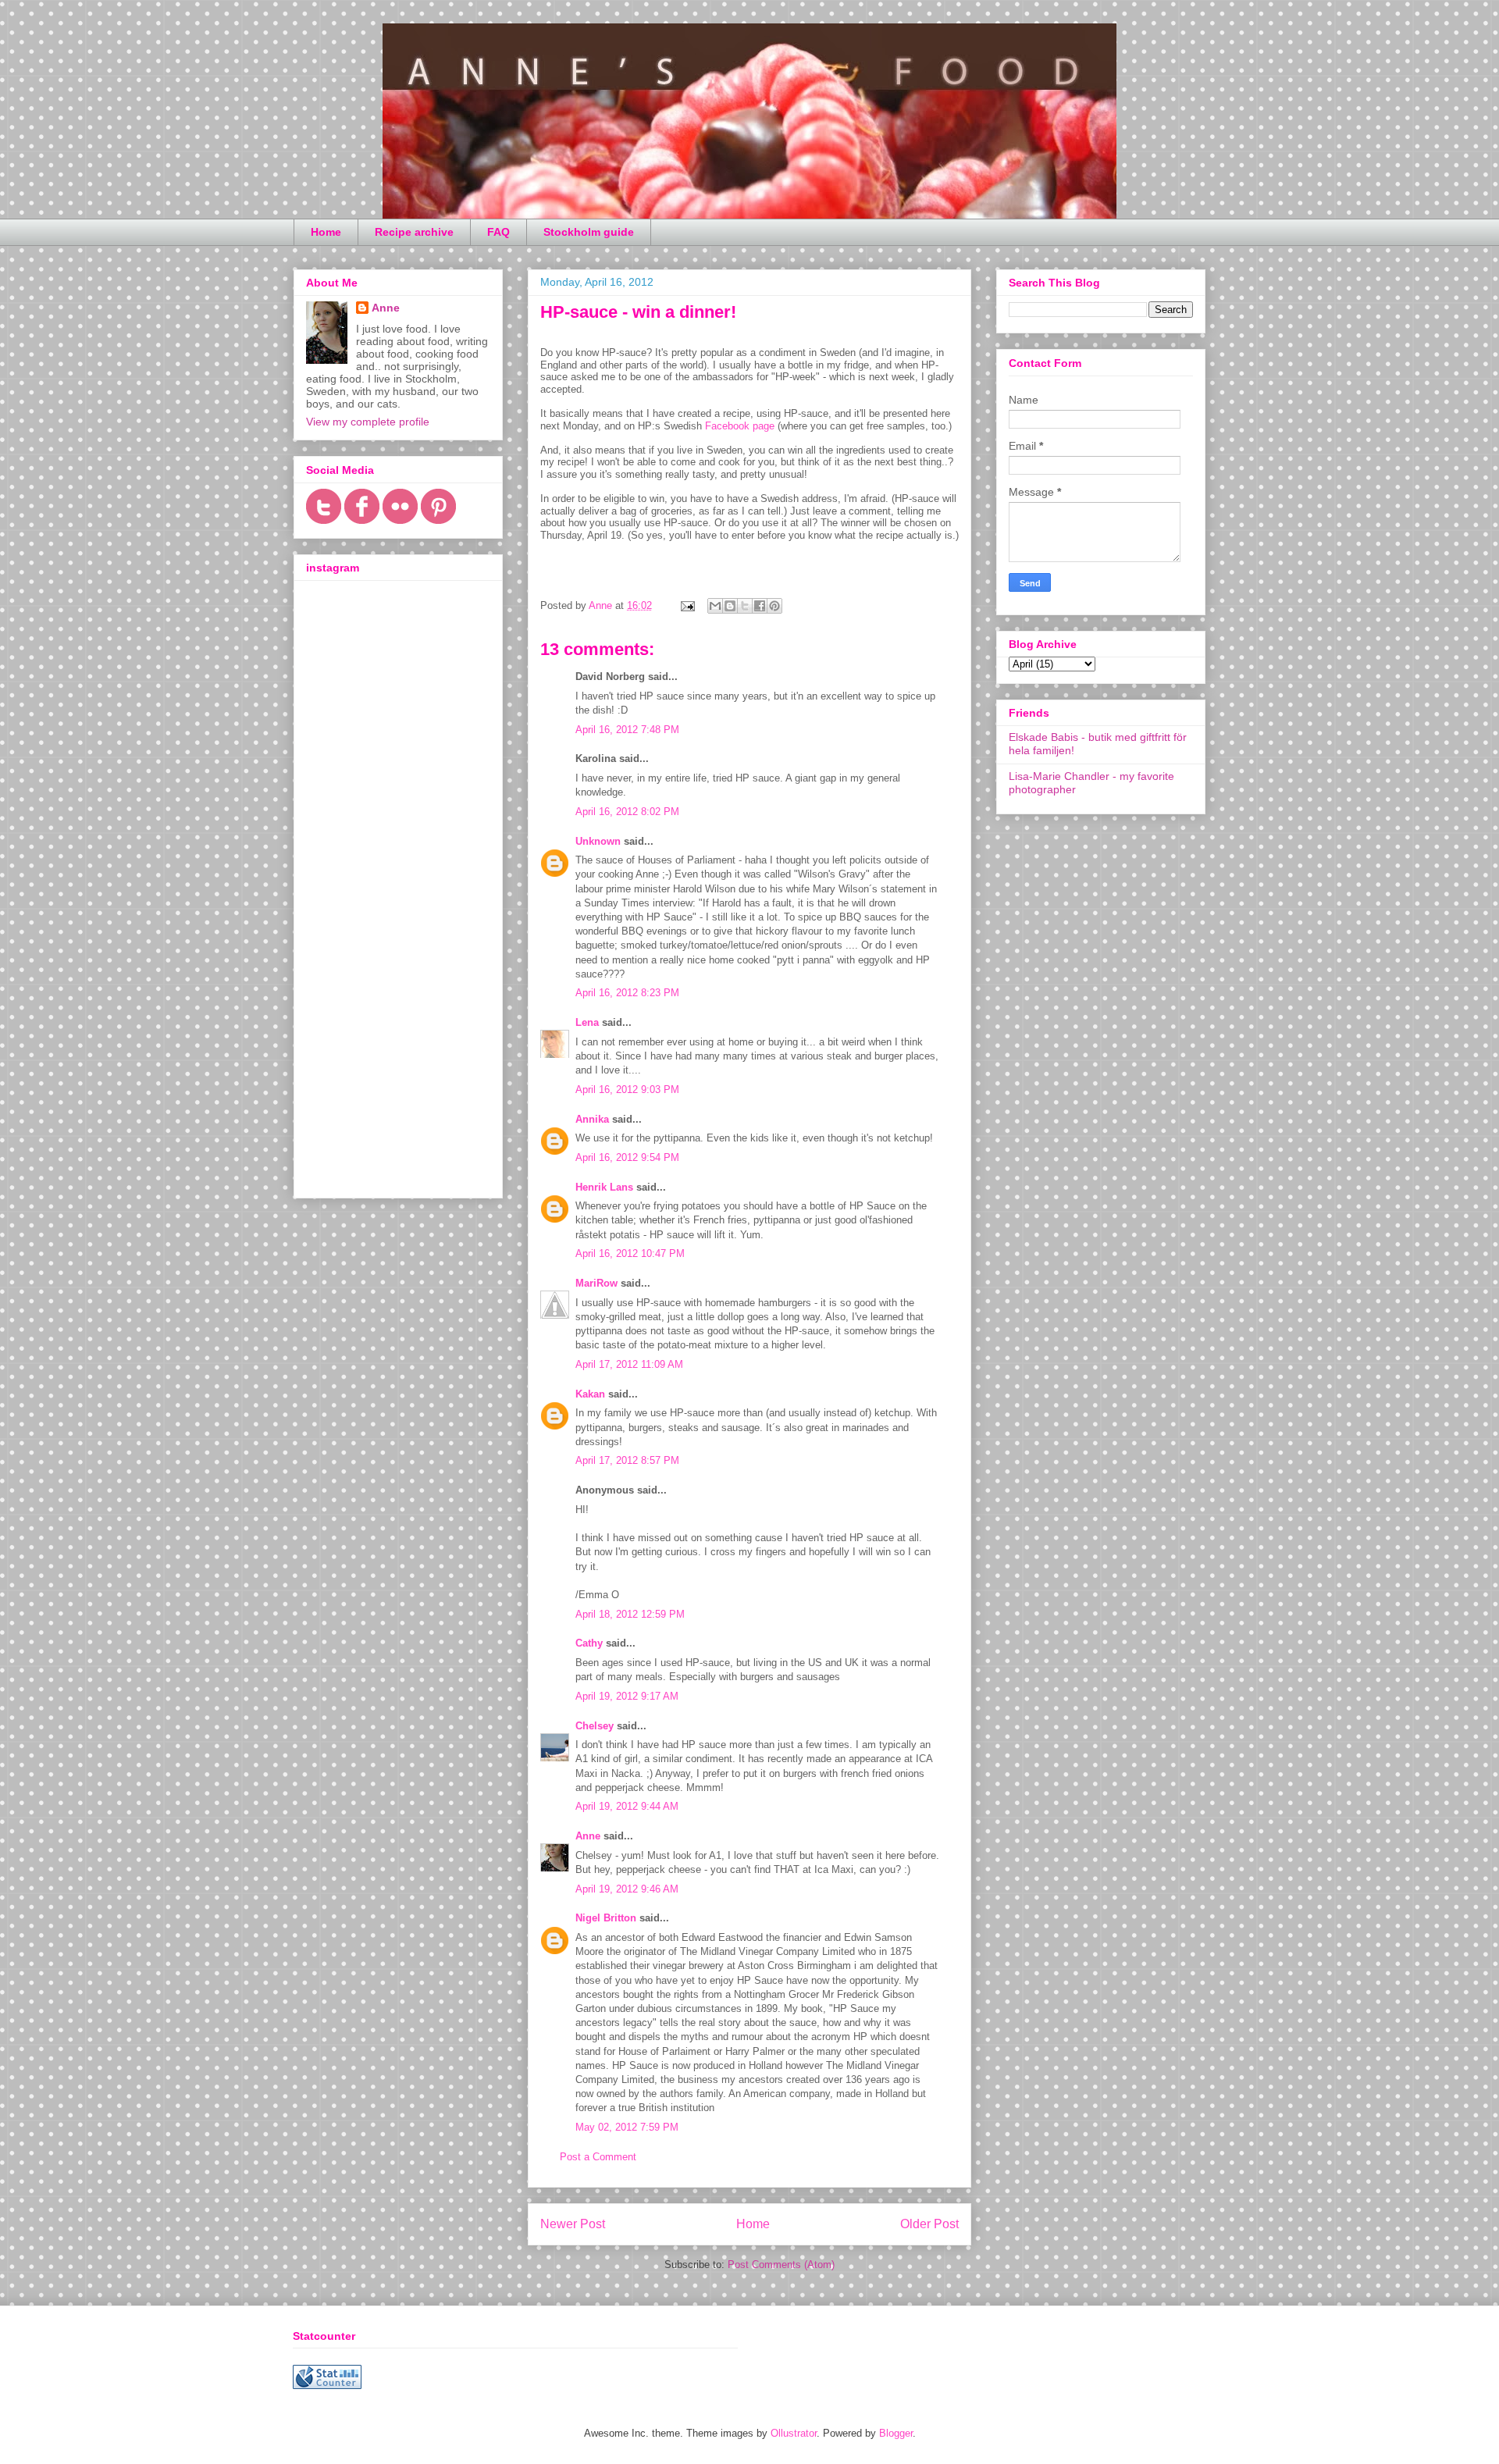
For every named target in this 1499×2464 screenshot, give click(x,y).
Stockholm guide (589, 232)
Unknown (598, 841)
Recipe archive (414, 232)
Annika (592, 1119)
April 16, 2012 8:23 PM (627, 993)
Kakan (590, 1394)
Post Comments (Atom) (781, 2265)
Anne (588, 1836)
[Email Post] (687, 605)
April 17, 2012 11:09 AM (629, 1364)
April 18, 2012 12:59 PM (630, 1614)
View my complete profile (368, 422)
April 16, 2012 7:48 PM (627, 730)
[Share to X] (745, 606)
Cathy (589, 1643)
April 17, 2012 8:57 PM (627, 1460)
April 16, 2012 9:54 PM (627, 1157)
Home (326, 232)
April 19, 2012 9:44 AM (627, 1806)
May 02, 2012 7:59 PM (627, 2127)
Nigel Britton (606, 1918)
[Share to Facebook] (760, 606)
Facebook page (740, 426)
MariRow (596, 1283)
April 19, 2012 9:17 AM (627, 1696)
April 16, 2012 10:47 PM (630, 1253)
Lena (587, 1022)
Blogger (896, 2433)
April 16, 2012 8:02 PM (627, 812)
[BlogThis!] (730, 606)
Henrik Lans (604, 1187)
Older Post (929, 2224)
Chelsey (595, 1726)
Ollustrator (794, 2433)
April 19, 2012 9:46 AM (627, 1889)
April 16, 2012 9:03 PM (627, 1090)
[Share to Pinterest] (774, 606)
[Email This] (715, 606)
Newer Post (573, 2224)
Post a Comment (598, 2157)
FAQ (498, 232)
